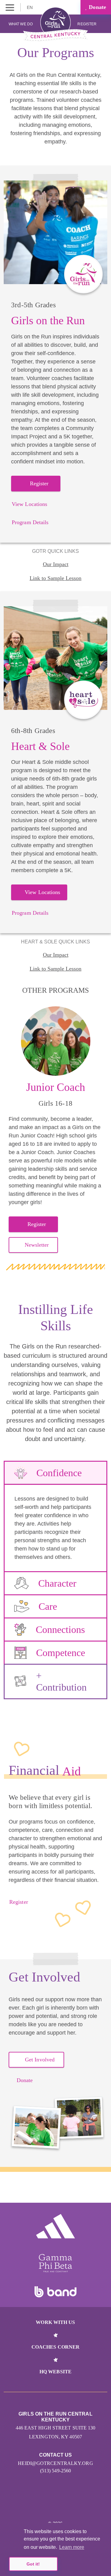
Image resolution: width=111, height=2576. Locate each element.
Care (48, 1606)
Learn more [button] (72, 2547)
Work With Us (55, 2322)
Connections (60, 1630)
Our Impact (56, 564)
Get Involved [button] (40, 2060)
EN (30, 7)
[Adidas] (55, 2226)
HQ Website (55, 2372)
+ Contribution (61, 1681)
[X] (56, 2505)
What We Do (21, 24)
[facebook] (69, 2505)
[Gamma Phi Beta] (55, 2263)
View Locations (29, 504)
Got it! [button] (33, 2564)
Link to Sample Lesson (55, 578)
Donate (97, 7)
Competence (61, 1653)
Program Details (30, 522)
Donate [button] (25, 2080)
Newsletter (37, 1245)
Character (57, 1583)
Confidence (59, 1473)
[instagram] (42, 2505)
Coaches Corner (55, 2347)
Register (87, 24)
